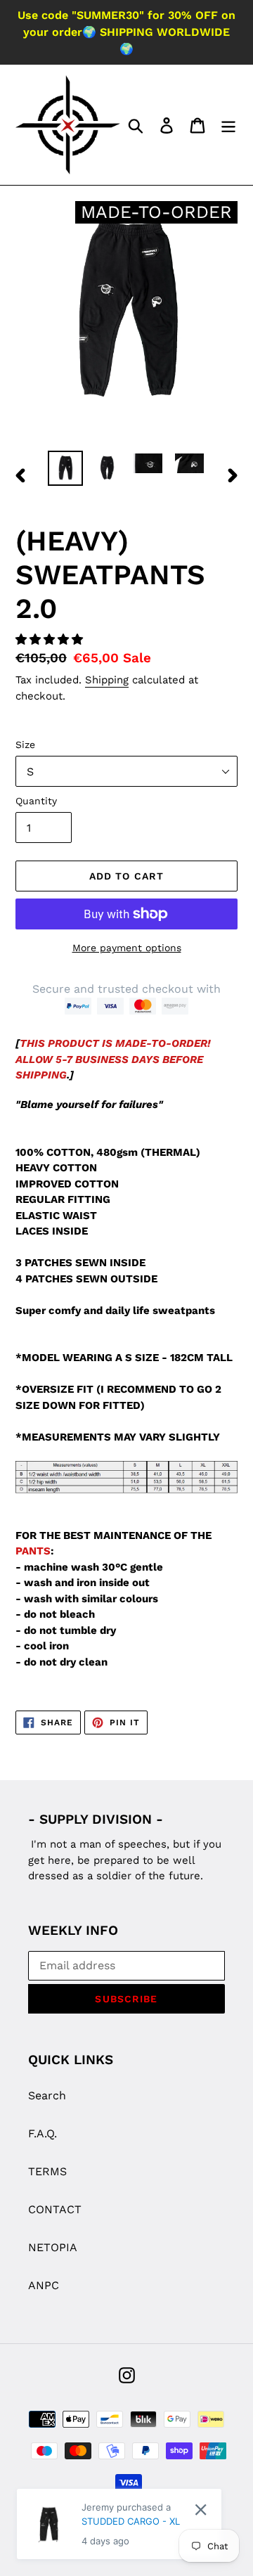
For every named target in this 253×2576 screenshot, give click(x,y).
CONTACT (55, 2209)
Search (47, 2095)
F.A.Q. (43, 2133)
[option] (65, 468)
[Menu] (228, 125)
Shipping (107, 680)
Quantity (36, 801)
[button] (51, 639)
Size (25, 745)
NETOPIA (53, 2247)
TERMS (47, 2171)
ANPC (44, 2285)
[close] (201, 2510)
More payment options (127, 948)
